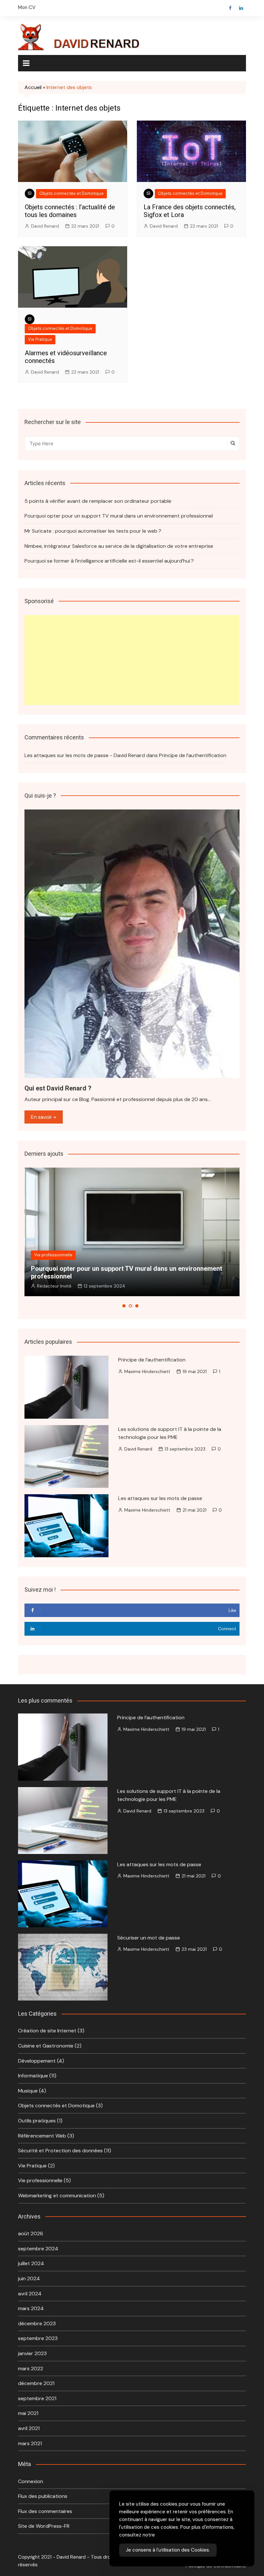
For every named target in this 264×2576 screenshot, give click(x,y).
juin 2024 (29, 2278)
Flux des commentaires (45, 2511)
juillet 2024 (31, 2263)
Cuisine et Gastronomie (46, 2046)
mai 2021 (28, 2413)
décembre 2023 (37, 2323)
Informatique (33, 2076)
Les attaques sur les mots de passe (160, 1498)
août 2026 (31, 2233)
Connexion (31, 2481)
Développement (37, 2061)
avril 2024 (30, 2294)
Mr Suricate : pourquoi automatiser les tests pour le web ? (93, 531)
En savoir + (44, 1117)
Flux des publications (43, 2496)
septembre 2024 (38, 2249)
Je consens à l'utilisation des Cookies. (168, 2550)
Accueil (33, 87)
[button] (124, 1306)
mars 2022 (31, 2368)
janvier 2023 (32, 2353)
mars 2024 (31, 2308)
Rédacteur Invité (54, 1286)
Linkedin (241, 8)
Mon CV (27, 7)
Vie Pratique (40, 339)
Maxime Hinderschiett (147, 1371)
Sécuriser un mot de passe (149, 1938)
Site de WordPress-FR (44, 2526)
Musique (28, 2091)
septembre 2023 (38, 2338)
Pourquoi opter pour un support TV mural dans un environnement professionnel (119, 516)
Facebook (230, 8)
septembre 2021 (37, 2398)
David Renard (45, 226)
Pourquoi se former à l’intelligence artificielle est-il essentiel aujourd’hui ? (109, 561)
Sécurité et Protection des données (60, 2151)
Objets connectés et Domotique (71, 193)
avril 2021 (29, 2428)
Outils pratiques (37, 2121)
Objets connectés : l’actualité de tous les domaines (70, 211)
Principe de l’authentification (193, 755)
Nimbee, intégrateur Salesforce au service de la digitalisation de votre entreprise (119, 546)
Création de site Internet (47, 2031)
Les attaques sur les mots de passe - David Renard (85, 755)
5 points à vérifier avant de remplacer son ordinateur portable (98, 501)
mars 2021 (30, 2443)
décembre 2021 (36, 2383)
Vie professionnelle (53, 1255)
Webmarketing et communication (57, 2196)
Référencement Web (42, 2136)
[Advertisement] (132, 660)
